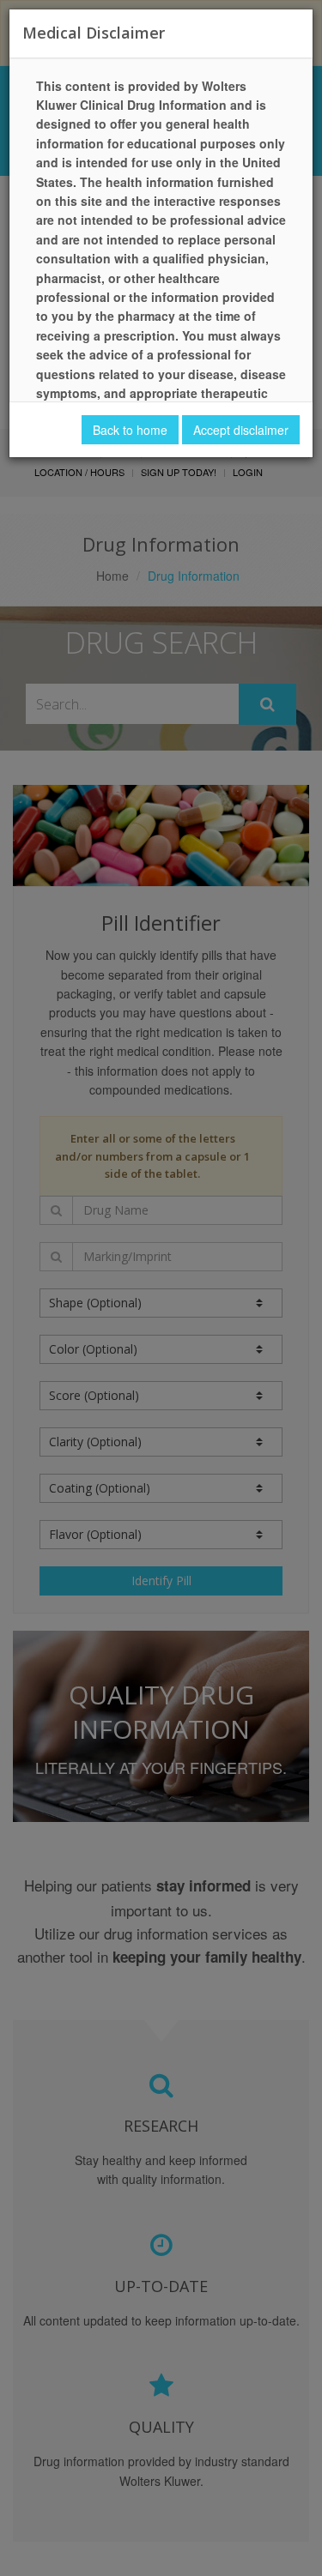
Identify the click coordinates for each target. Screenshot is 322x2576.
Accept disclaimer (241, 430)
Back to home (130, 430)
